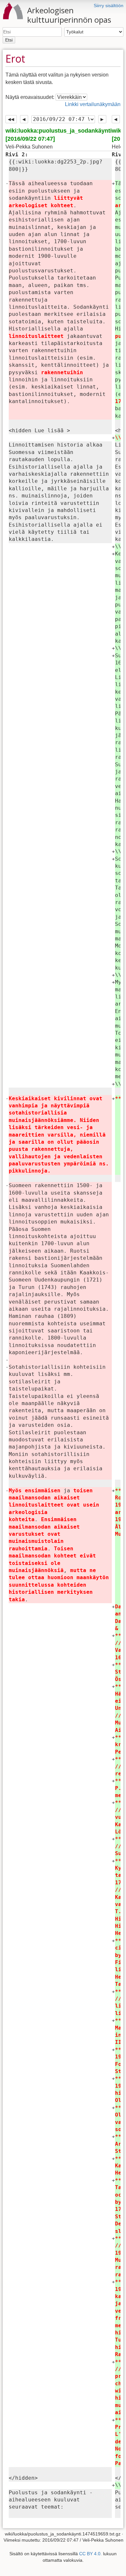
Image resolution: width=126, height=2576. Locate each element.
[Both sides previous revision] (11, 119)
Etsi (9, 40)
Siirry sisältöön (109, 6)
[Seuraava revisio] (102, 119)
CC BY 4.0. (90, 2554)
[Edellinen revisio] (24, 119)
